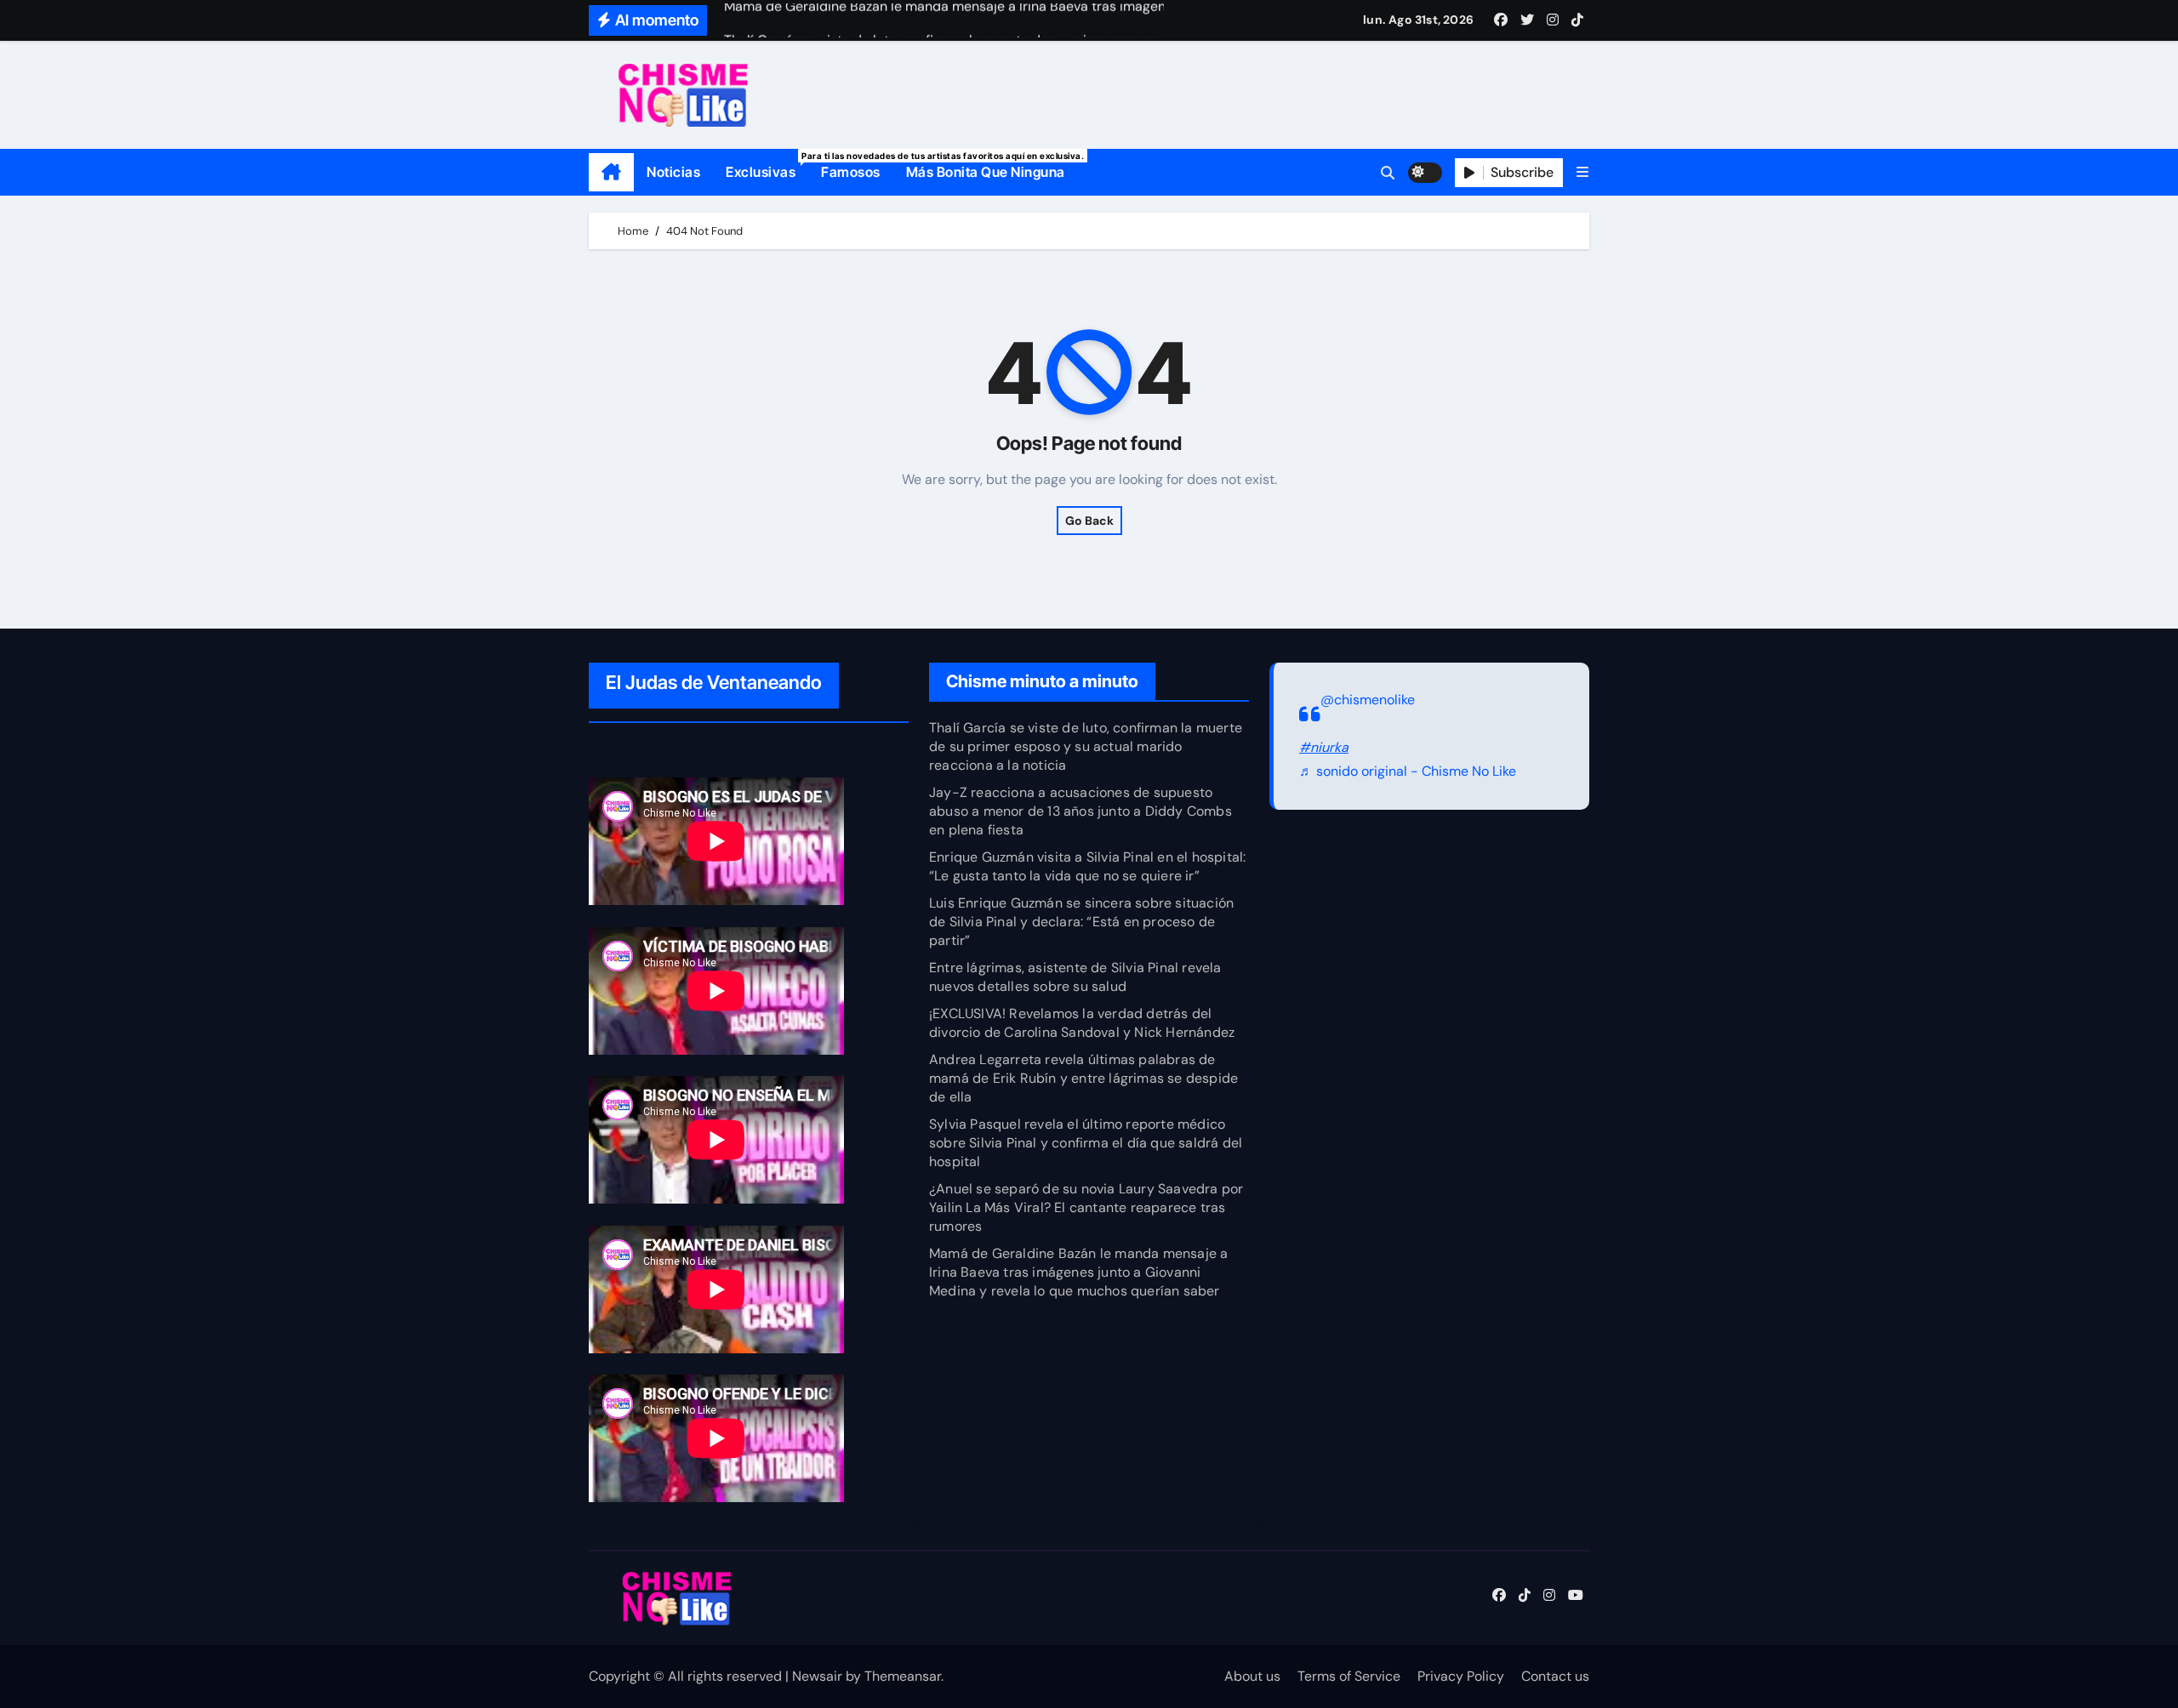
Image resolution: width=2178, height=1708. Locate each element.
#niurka (1324, 747)
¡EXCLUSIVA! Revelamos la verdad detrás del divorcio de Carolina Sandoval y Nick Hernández (1082, 1023)
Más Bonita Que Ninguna (986, 172)
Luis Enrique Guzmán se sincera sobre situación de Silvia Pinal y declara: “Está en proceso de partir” (1081, 922)
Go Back (1089, 521)
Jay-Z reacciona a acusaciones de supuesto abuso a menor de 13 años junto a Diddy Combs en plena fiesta (1080, 811)
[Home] (611, 173)
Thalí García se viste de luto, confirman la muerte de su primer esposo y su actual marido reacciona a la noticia (1086, 746)
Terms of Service (1349, 1676)
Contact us (1555, 1676)
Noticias (673, 172)
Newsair (817, 1676)
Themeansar (903, 1676)
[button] (1582, 172)
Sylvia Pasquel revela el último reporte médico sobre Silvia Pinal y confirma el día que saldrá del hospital (1086, 1143)
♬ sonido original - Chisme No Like (1408, 772)
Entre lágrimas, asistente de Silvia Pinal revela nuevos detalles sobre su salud (1075, 977)
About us (1252, 1676)
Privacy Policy (1461, 1676)
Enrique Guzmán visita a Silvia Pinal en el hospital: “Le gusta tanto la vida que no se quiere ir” (1087, 866)
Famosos (851, 172)
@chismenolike (1368, 700)
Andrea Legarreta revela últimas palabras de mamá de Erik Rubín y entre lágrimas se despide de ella (1083, 1078)
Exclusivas (767, 165)
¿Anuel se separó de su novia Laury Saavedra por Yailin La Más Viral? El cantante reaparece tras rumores (1086, 1207)
